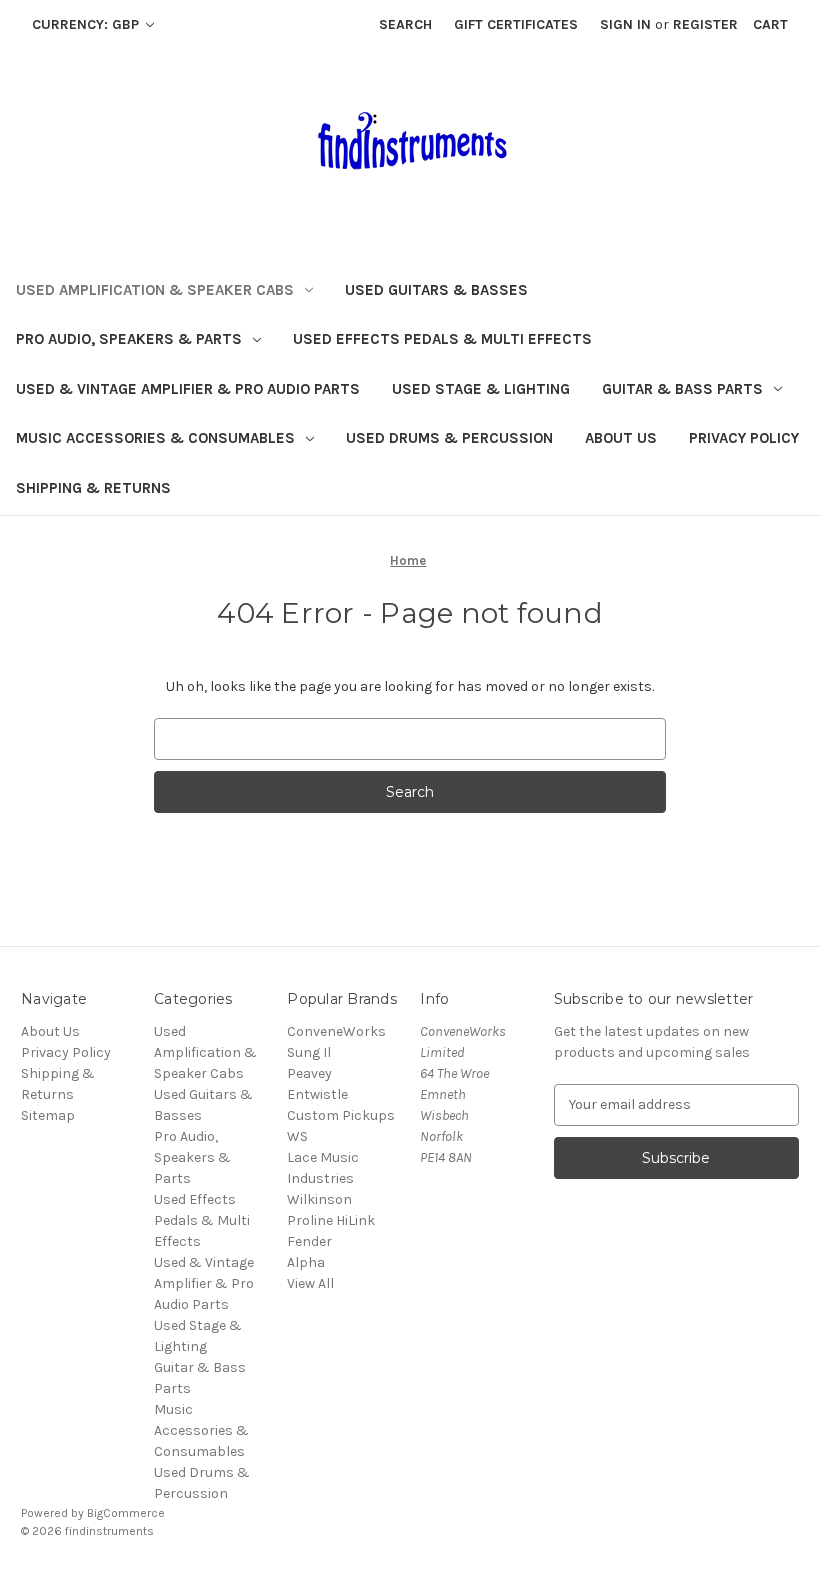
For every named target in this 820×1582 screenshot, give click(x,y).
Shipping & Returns (93, 488)
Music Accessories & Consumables (155, 438)
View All (310, 1283)
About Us (621, 438)
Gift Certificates (516, 24)
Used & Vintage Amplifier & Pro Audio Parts (188, 389)
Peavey (309, 1073)
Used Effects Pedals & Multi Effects (442, 339)
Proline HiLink (331, 1220)
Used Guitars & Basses (436, 290)
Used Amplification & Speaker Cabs (155, 290)
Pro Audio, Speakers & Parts (129, 339)
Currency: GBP (87, 24)
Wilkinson (319, 1199)
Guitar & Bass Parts (682, 389)
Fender (309, 1241)
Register (705, 24)
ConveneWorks (336, 1031)
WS (297, 1136)
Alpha (306, 1262)
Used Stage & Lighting (481, 389)
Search (405, 24)
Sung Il (309, 1052)
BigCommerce (126, 1513)
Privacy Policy (744, 438)
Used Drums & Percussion (449, 438)
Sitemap (48, 1115)
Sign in (625, 24)
